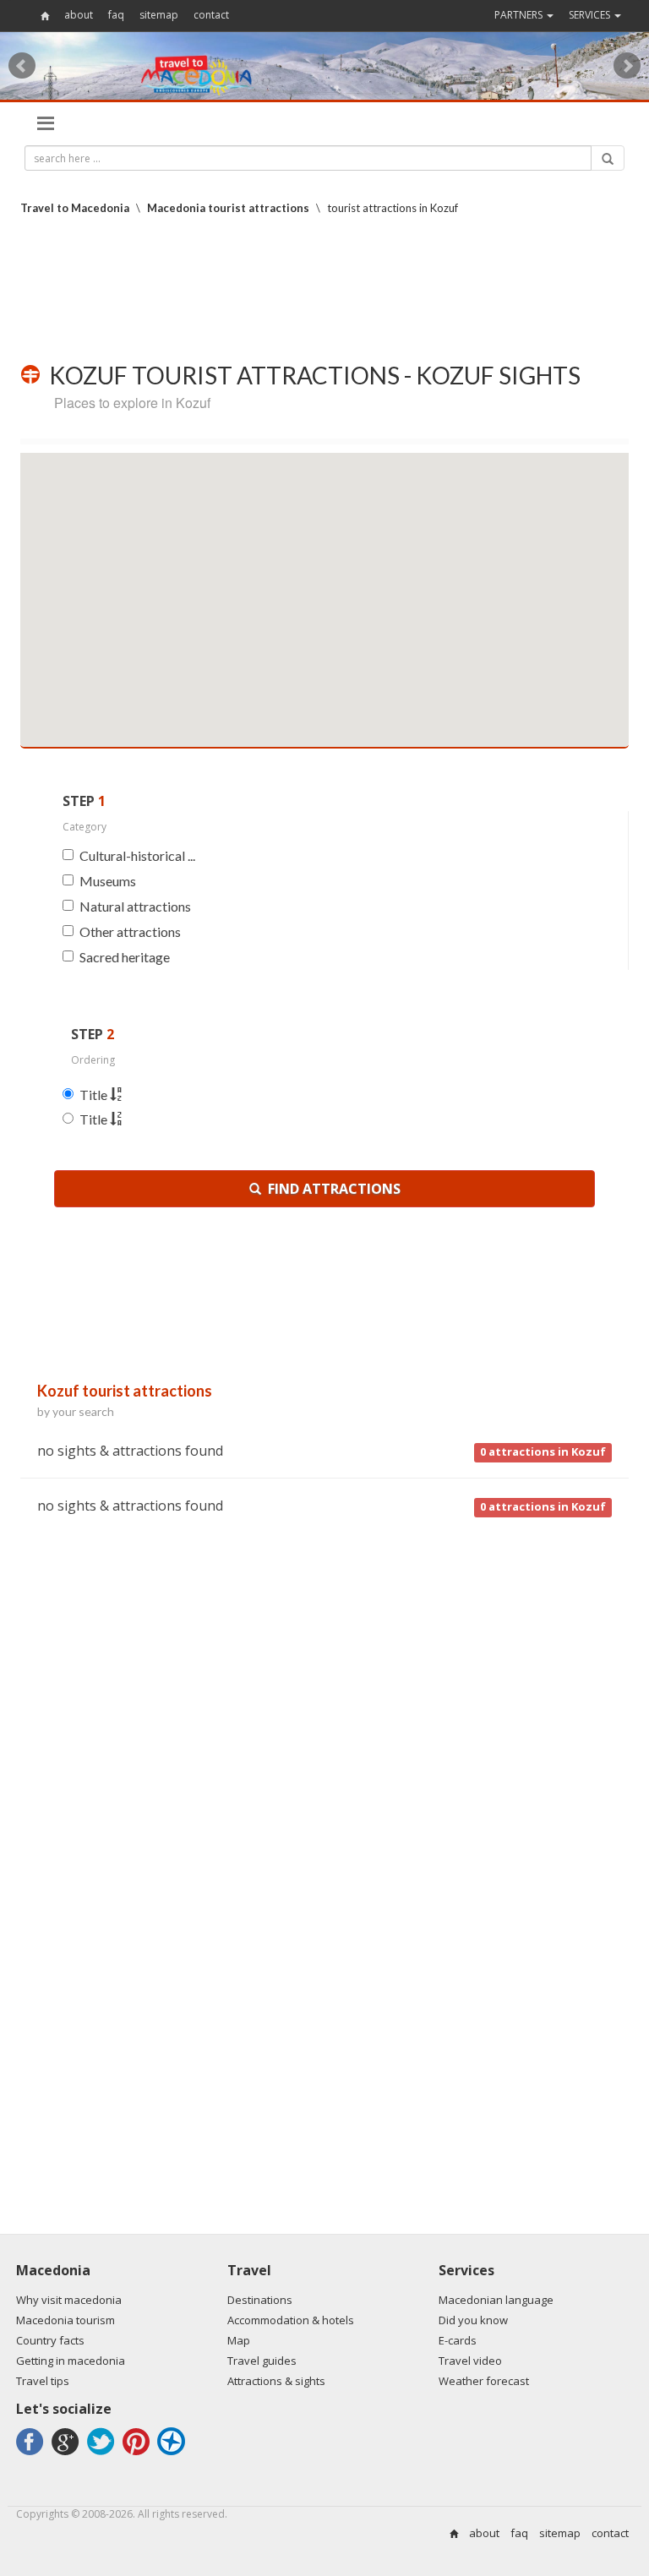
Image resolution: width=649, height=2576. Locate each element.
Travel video (470, 2361)
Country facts (50, 2340)
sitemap (159, 15)
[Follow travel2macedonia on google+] (68, 2455)
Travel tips (43, 2381)
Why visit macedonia (69, 2300)
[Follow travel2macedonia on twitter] (104, 2455)
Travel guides (262, 2361)
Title (95, 1095)
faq (116, 15)
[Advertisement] (328, 289)
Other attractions (130, 931)
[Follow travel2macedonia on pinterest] (139, 2455)
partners (520, 15)
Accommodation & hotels (291, 2320)
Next (627, 66)
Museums (108, 881)
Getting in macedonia (71, 2361)
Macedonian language (496, 2300)
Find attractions (331, 1189)
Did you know (473, 2320)
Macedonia (53, 2270)
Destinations (260, 2300)
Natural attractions (135, 906)
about (79, 15)
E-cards (458, 2340)
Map (239, 2340)
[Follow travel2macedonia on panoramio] (174, 2455)
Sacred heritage (125, 957)
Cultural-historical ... (137, 855)
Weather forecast (484, 2381)
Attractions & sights (276, 2381)
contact (211, 15)
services (591, 15)
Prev (22, 66)
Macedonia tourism (65, 2320)
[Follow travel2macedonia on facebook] (33, 2455)
